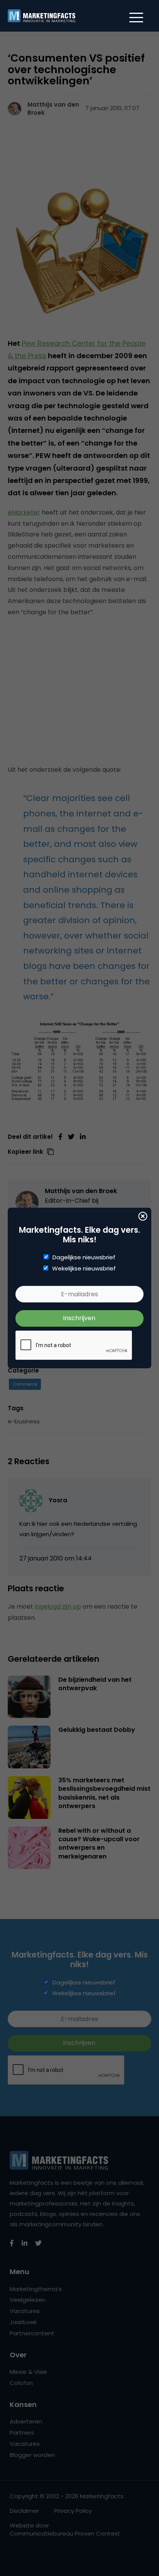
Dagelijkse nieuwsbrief (84, 1257)
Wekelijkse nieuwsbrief (84, 1269)
